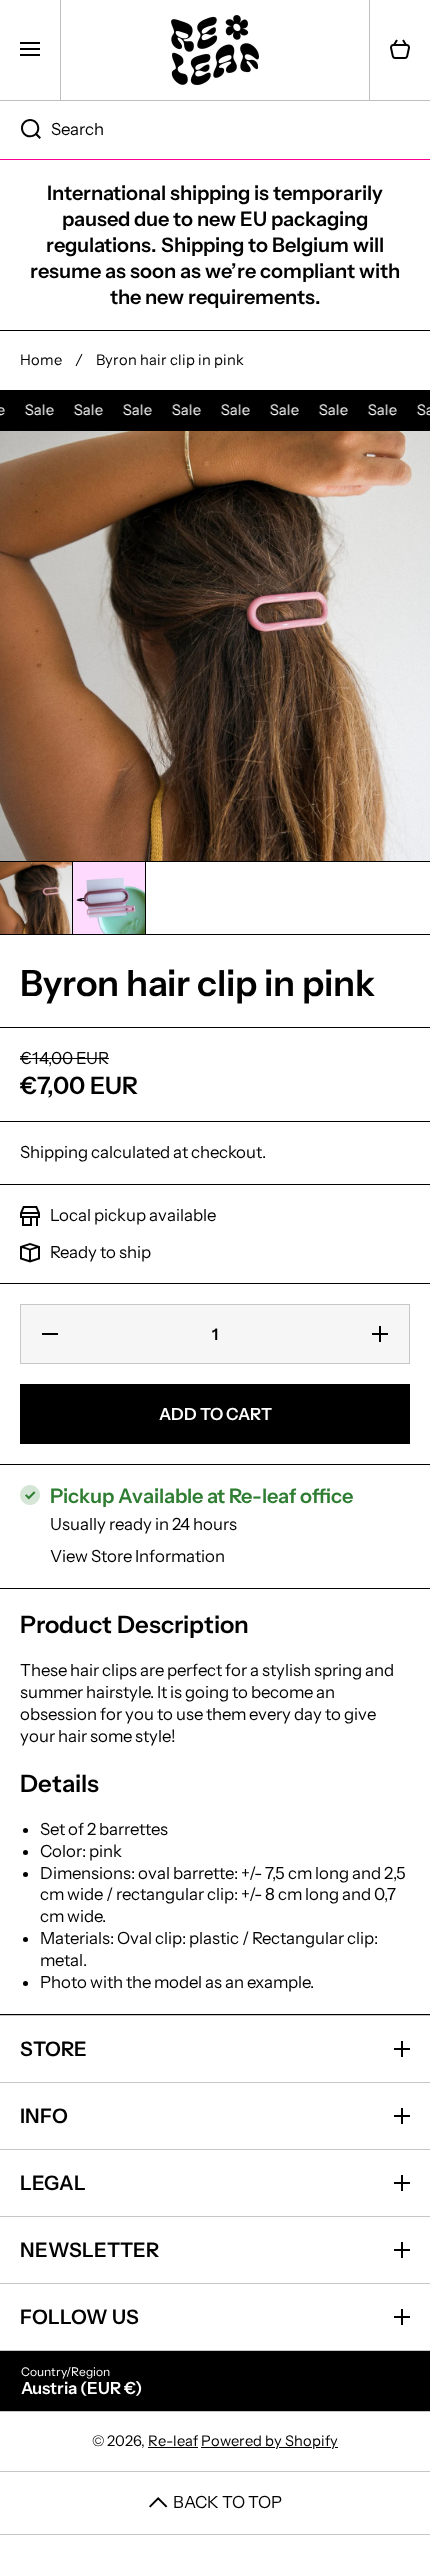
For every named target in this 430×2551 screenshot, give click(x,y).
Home (41, 360)
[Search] (20, 130)
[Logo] (215, 50)
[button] (400, 50)
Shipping (54, 1152)
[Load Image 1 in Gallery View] (36, 898)
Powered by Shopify (269, 2441)
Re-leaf (173, 2441)
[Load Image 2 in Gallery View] (109, 898)
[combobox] (215, 130)
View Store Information (137, 1556)
